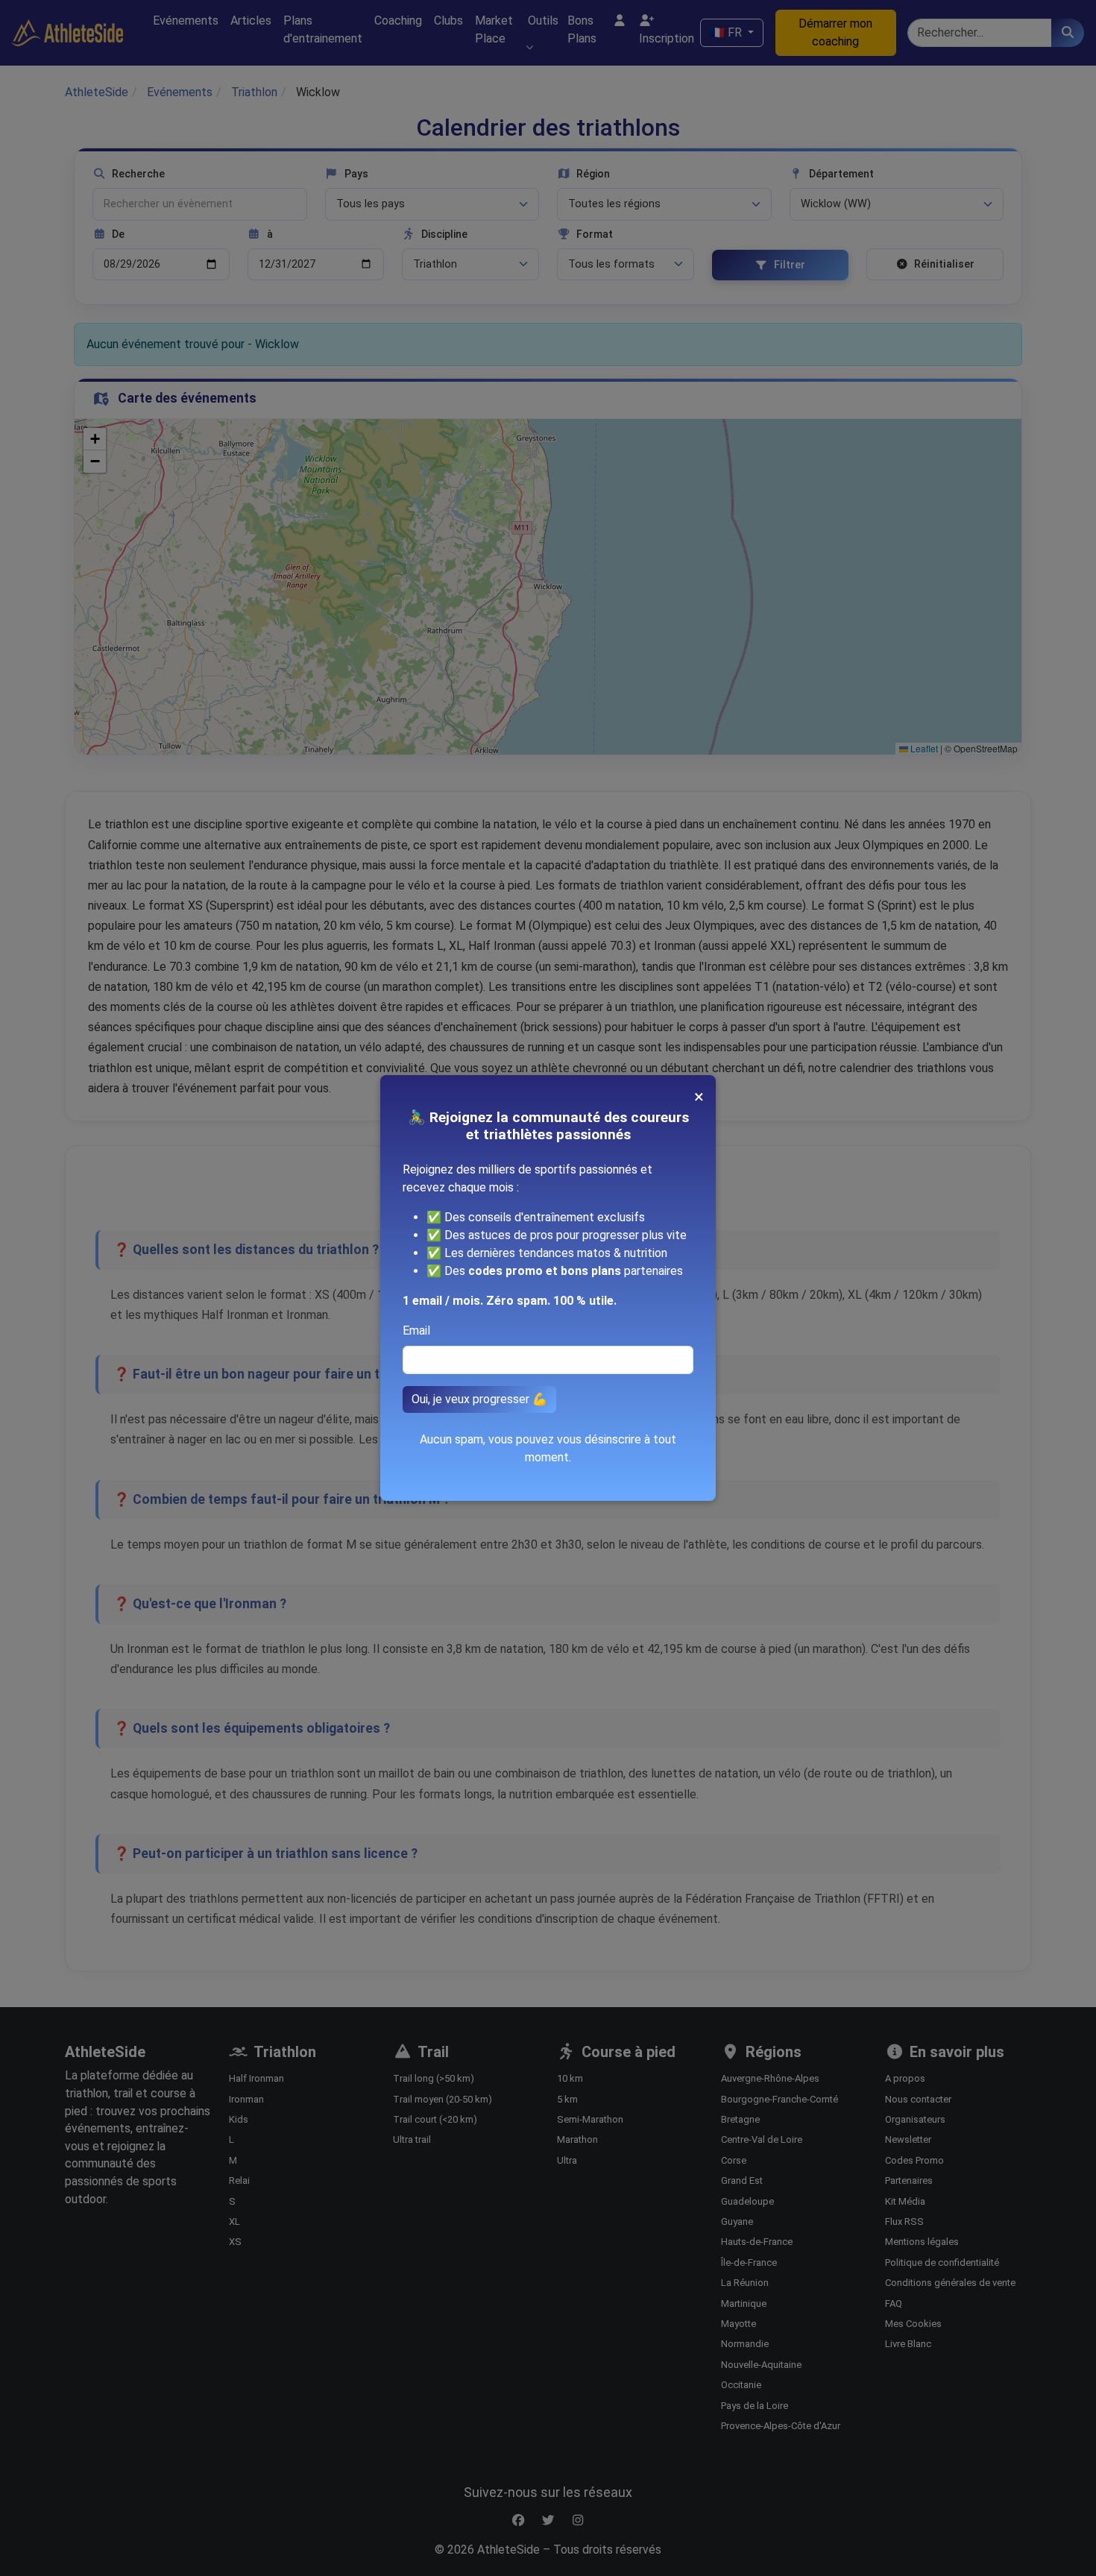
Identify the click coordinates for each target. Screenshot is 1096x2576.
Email (416, 1330)
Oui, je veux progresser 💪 (479, 1399)
